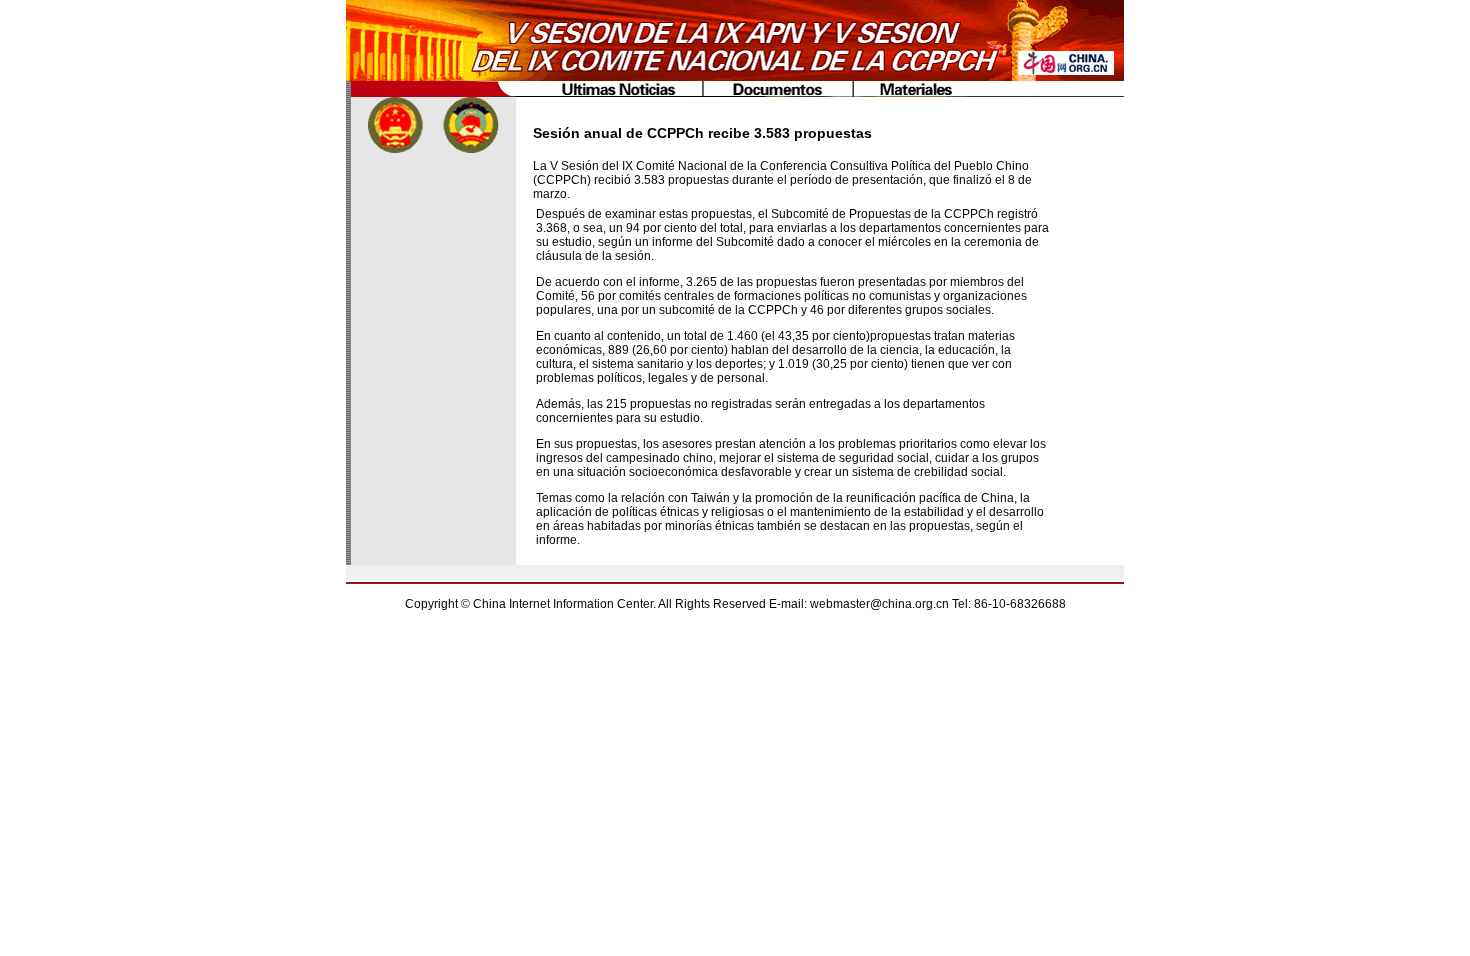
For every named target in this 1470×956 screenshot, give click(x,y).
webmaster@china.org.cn (879, 604)
